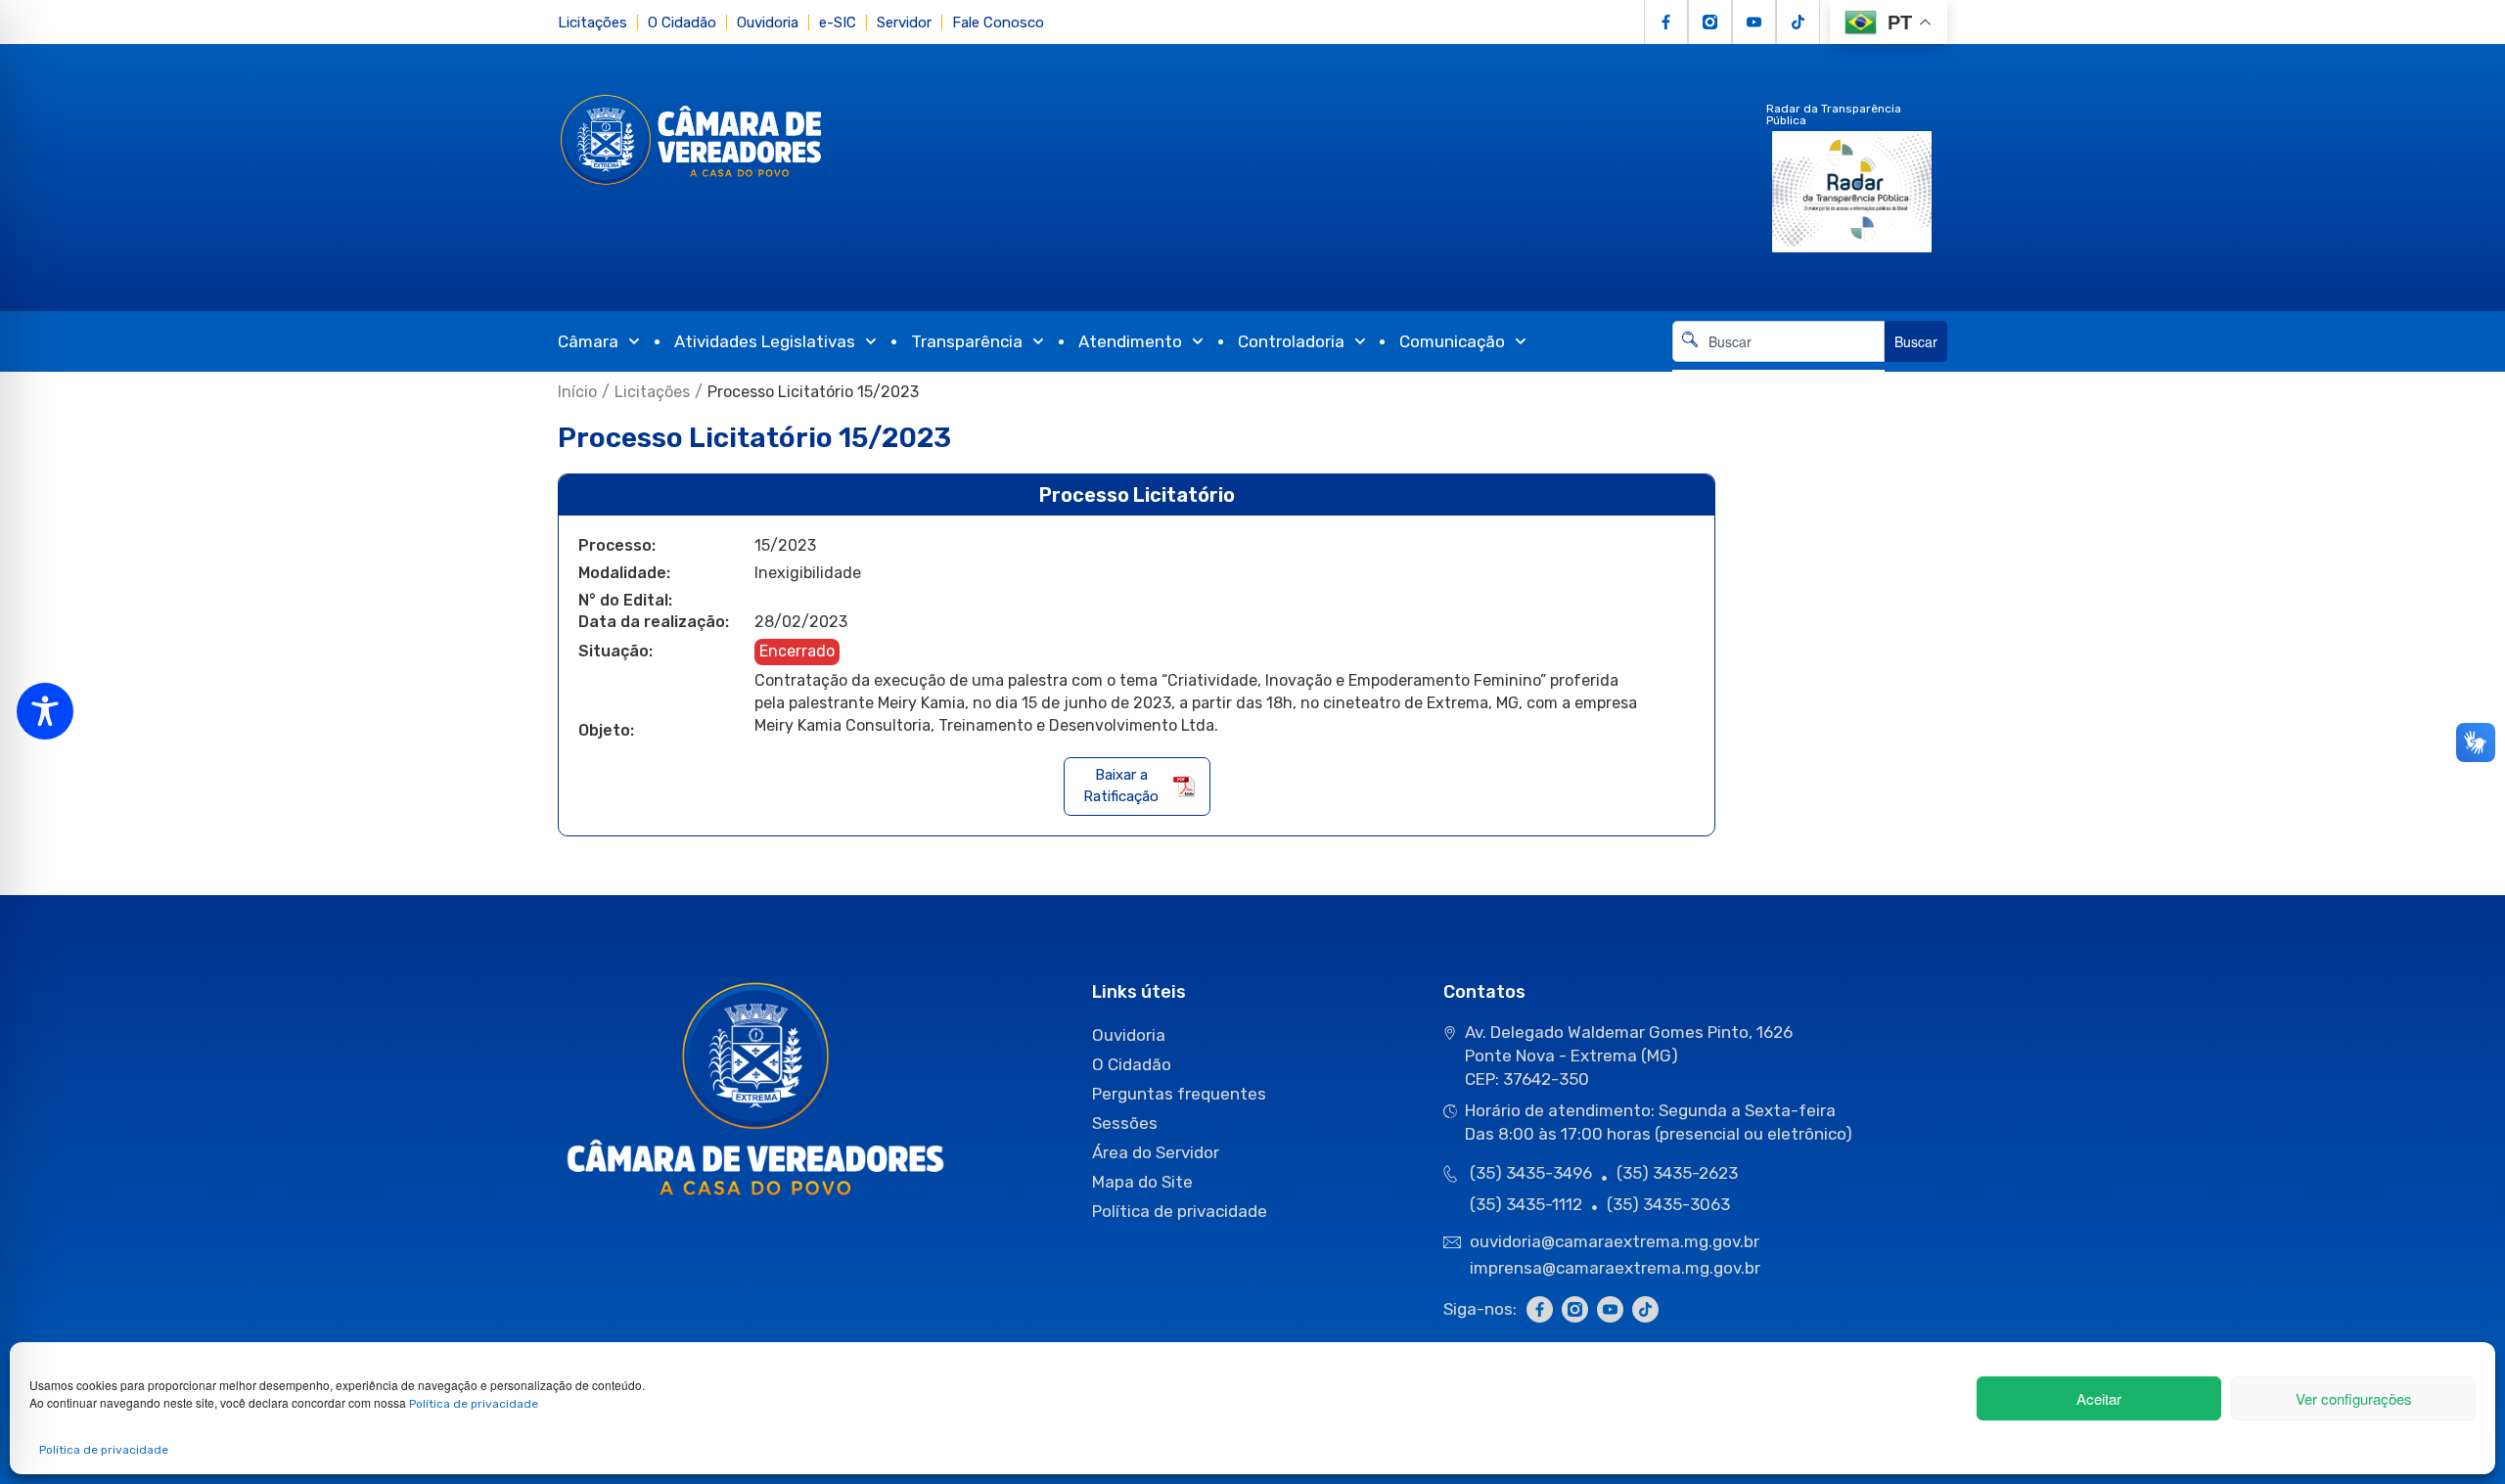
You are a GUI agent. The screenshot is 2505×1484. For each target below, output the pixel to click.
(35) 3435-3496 (1531, 1173)
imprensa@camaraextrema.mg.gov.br (1615, 1268)
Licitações (592, 22)
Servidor (904, 22)
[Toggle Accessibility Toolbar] (45, 711)
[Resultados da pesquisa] (1778, 373)
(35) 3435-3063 (1668, 1204)
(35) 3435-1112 (1526, 1204)
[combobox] (1778, 341)
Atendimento (1130, 341)
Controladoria (1291, 341)
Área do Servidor (1156, 1152)
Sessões (1125, 1123)
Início (577, 392)
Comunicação (1452, 341)
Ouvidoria (768, 22)
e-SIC (838, 22)
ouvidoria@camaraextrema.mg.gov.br (1617, 1241)
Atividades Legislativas (765, 341)
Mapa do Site (1142, 1182)
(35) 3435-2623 (1677, 1173)
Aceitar (2099, 1398)
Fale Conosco (998, 22)
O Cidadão (682, 22)
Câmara (588, 341)
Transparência (967, 341)
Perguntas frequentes (1179, 1094)
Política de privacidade (474, 1404)
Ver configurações (2354, 1398)
